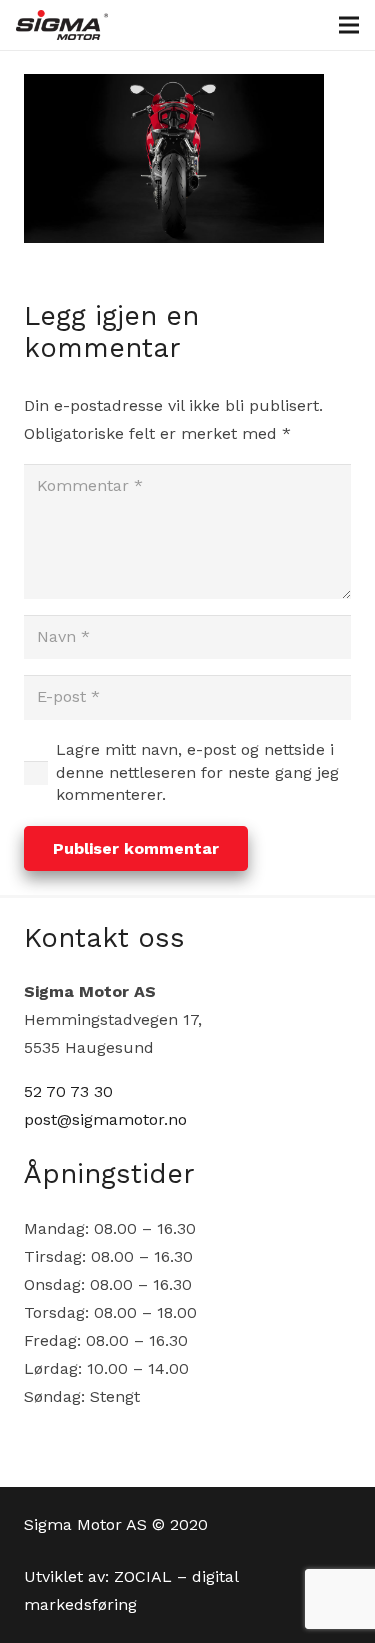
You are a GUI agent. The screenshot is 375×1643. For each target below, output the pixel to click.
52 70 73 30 (68, 1091)
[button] (349, 25)
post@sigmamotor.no (105, 1119)
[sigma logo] (62, 25)
